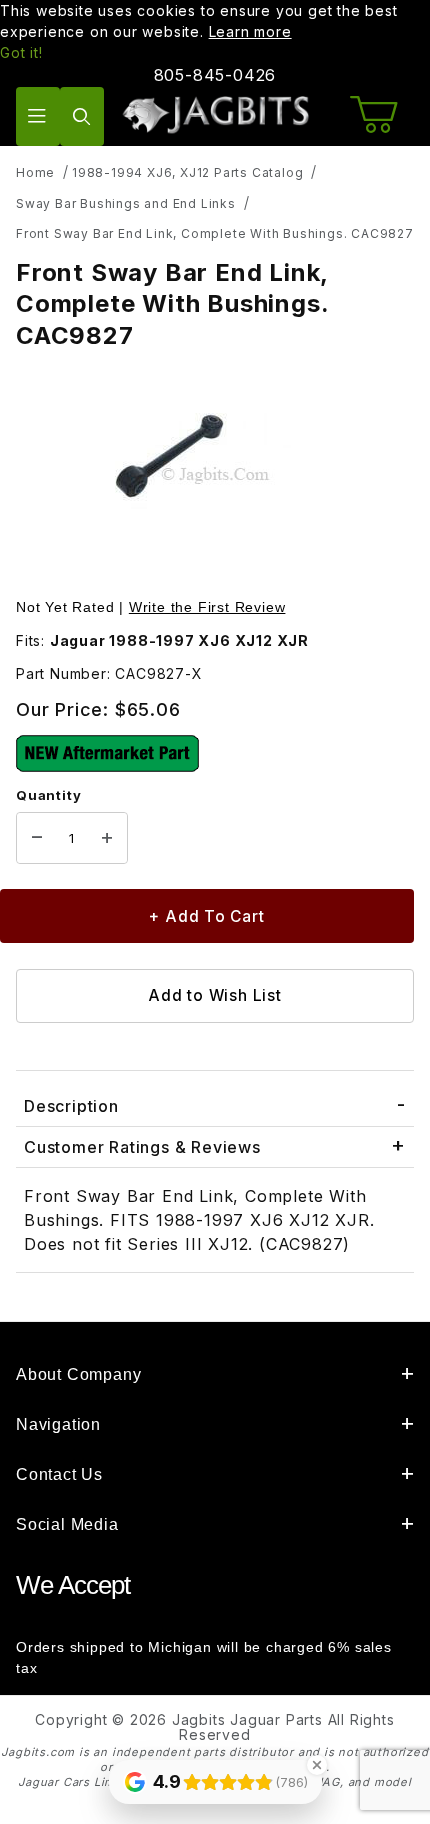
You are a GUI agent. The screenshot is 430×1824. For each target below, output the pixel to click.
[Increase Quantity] (107, 838)
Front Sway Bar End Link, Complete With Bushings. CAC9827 (215, 233)
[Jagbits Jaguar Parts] (215, 114)
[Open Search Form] (82, 116)
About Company (78, 1374)
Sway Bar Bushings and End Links (126, 203)
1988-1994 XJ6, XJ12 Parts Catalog (187, 172)
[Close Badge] (317, 1765)
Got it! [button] (21, 52)
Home (35, 172)
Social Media (67, 1524)
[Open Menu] (38, 116)
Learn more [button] (250, 31)
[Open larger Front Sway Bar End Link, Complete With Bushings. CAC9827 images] (215, 476)
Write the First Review (207, 607)
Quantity (48, 795)
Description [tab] (71, 1106)
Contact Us (59, 1474)
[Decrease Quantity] (37, 838)
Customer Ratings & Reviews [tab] (142, 1147)
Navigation (58, 1424)
